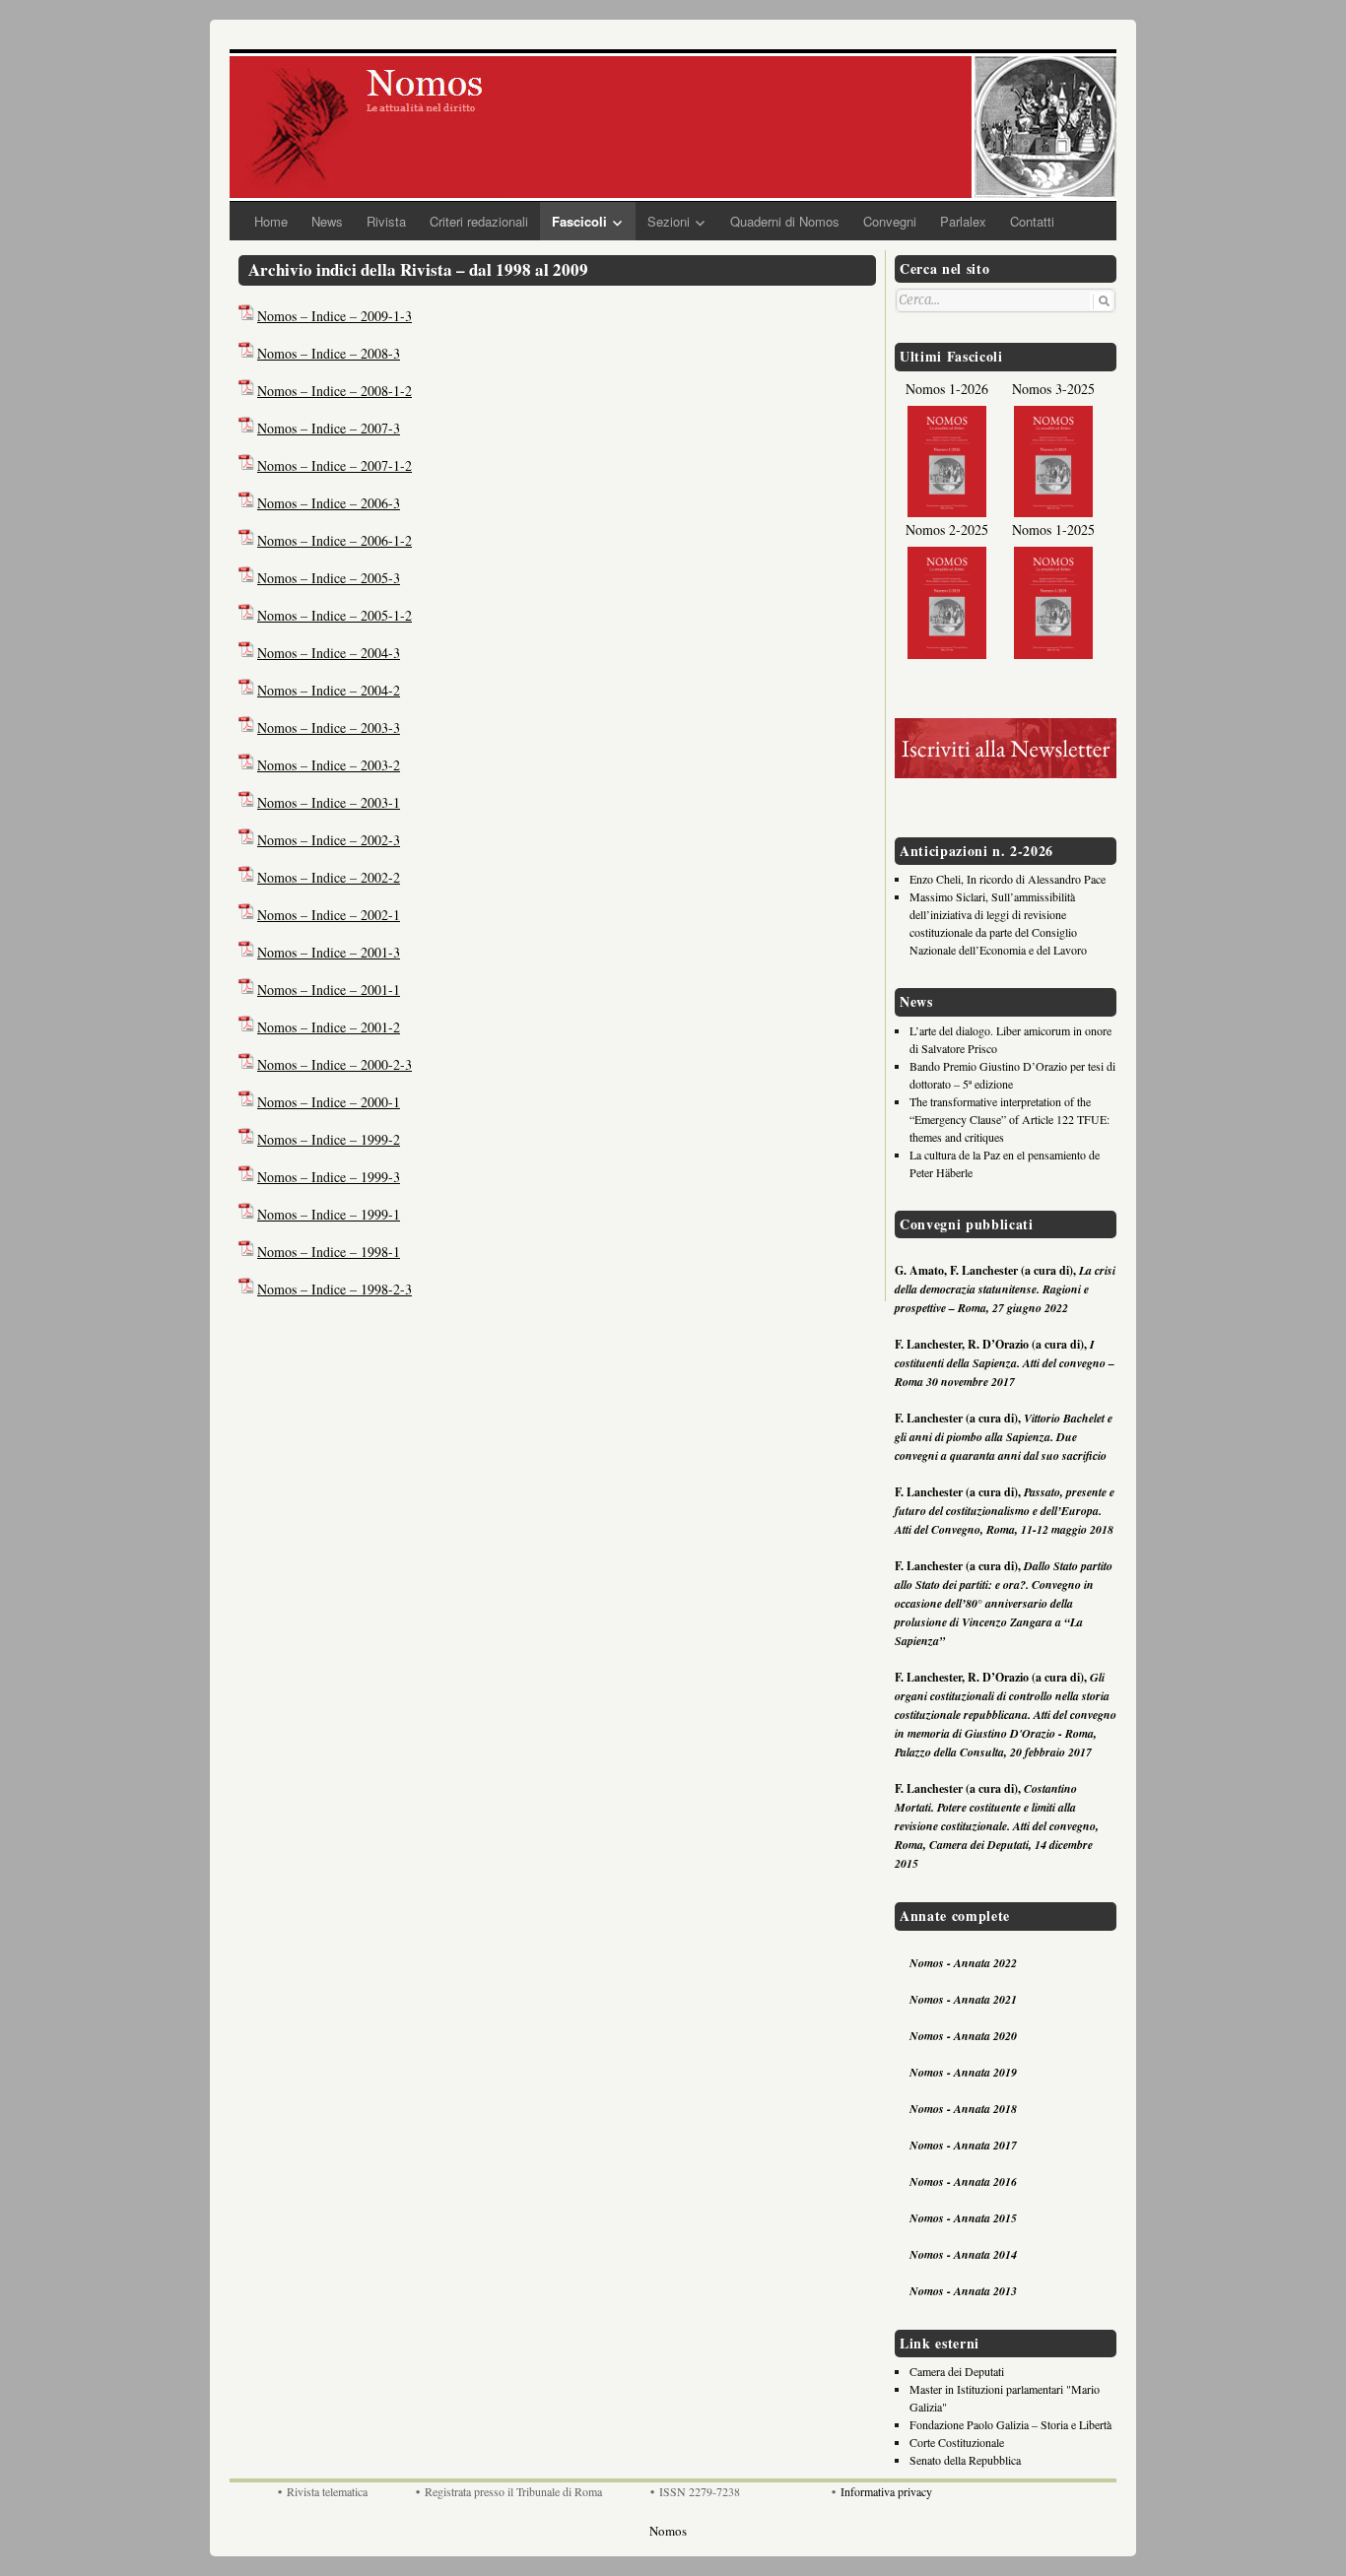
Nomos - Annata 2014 (963, 2254)
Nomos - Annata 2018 (963, 2109)
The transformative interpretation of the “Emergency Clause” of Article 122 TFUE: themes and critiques (1009, 1119)
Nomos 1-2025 (1053, 529)
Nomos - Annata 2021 (963, 1999)
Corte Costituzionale (957, 2442)
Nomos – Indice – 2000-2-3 (335, 1064)
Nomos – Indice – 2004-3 (329, 653)
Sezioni (669, 221)
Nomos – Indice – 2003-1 (329, 802)
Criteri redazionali (479, 221)
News (327, 221)
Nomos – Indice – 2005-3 (329, 578)
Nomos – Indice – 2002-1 (329, 915)
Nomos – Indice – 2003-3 (329, 727)
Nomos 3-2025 (1053, 389)
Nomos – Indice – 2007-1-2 (335, 465)
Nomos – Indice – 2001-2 (329, 1027)
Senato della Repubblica (965, 2460)
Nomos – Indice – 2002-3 (329, 840)
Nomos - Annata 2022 (963, 1963)
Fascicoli (579, 221)
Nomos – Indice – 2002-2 (329, 877)
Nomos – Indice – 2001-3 (329, 952)
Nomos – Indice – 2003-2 (329, 765)
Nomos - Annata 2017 (963, 2145)
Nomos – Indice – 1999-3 (329, 1177)
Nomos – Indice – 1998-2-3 (335, 1289)
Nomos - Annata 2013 (963, 2291)
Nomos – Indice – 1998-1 (329, 1252)
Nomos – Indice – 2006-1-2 (335, 540)
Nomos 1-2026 (947, 389)
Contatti (1032, 221)
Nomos (668, 2531)
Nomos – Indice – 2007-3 (329, 428)
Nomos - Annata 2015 (963, 2218)
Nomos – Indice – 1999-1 (329, 1214)
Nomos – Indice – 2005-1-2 (335, 615)
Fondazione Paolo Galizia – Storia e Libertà (1010, 2424)
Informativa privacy (886, 2491)
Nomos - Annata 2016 (963, 2181)
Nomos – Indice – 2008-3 (329, 353)
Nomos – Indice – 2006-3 (329, 503)
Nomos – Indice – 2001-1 (329, 990)
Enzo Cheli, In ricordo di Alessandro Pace (1008, 879)
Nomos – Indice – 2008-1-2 (335, 391)
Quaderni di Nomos (785, 221)
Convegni (890, 221)
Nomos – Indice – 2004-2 (329, 690)
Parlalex (963, 221)
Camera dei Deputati (957, 2371)
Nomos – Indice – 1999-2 (329, 1139)
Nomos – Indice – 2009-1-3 (335, 316)
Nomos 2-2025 (947, 529)
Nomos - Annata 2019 (963, 2072)
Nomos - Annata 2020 (963, 2036)
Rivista (386, 221)
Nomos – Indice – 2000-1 (329, 1102)
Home (271, 221)
